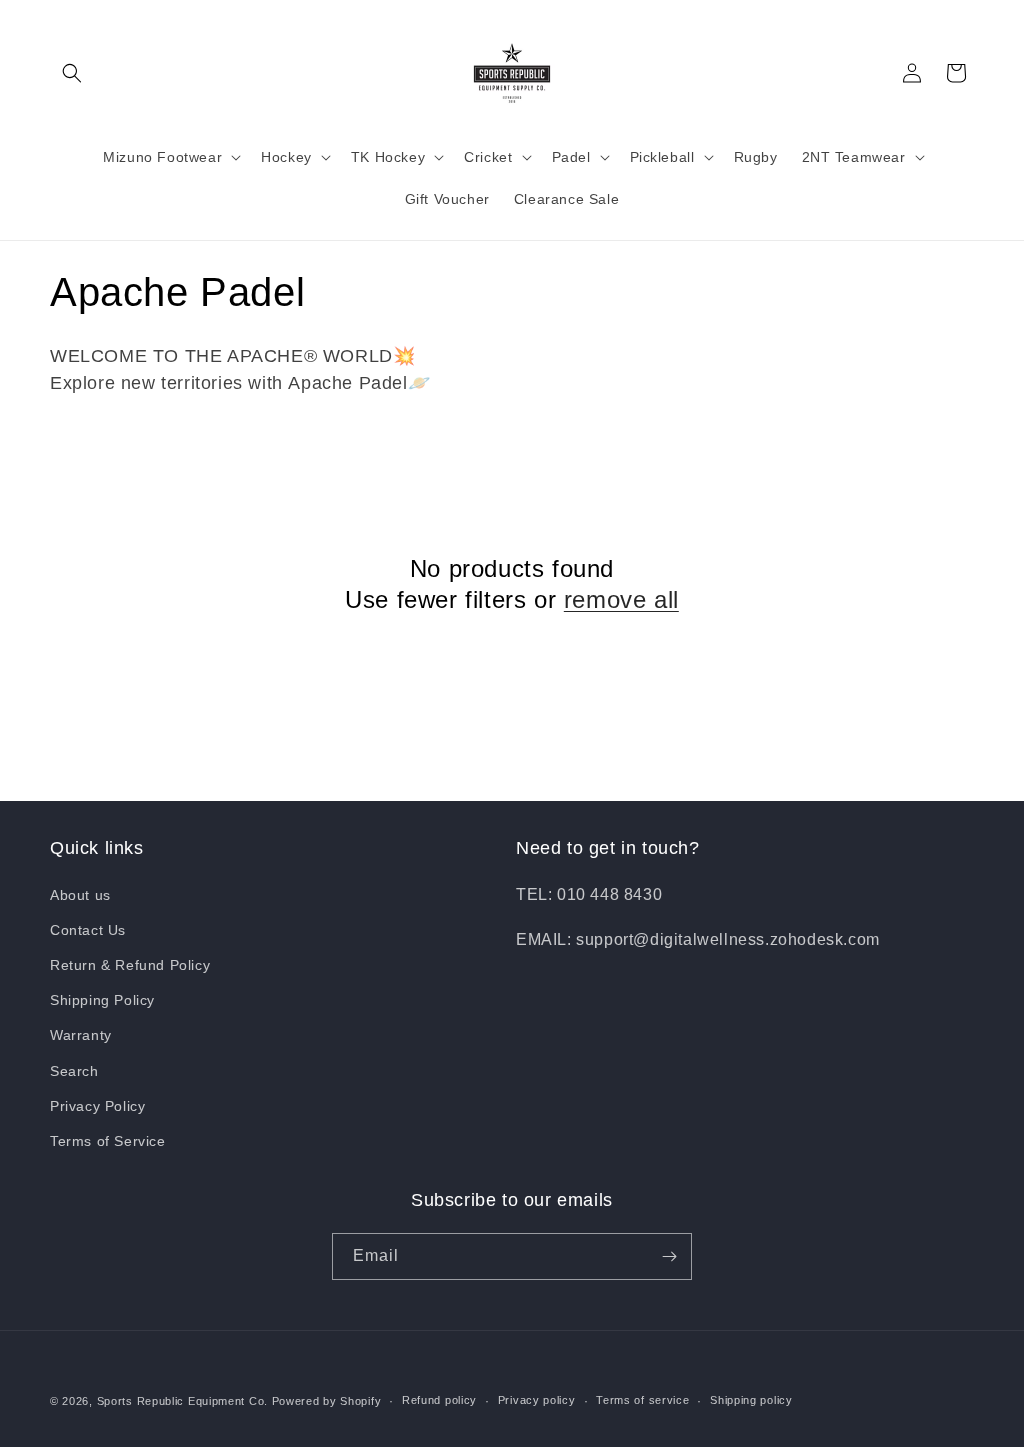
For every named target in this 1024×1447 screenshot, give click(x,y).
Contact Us (88, 930)
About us (80, 895)
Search (74, 1071)
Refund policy (439, 1400)
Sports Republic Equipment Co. (182, 1401)
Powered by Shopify (327, 1401)
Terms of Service (108, 1141)
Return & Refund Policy (130, 965)
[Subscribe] (669, 1256)
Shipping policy (751, 1400)
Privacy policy (537, 1400)
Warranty (81, 1035)
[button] (72, 73)
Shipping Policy (102, 1000)
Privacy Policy (97, 1106)
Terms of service (642, 1400)
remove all (621, 599)
